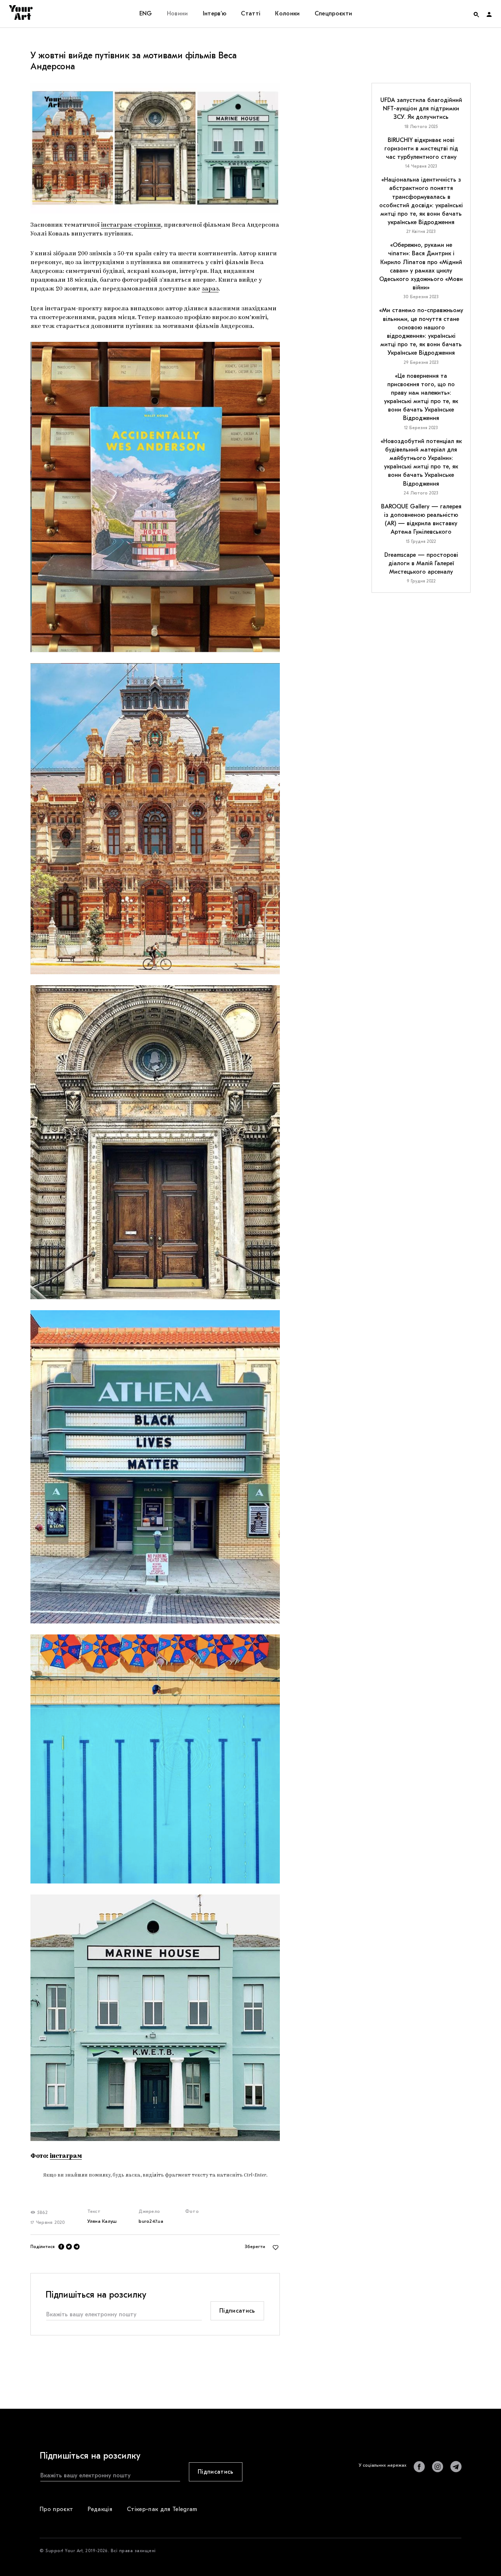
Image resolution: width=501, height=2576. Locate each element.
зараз (210, 289)
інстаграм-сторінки (131, 225)
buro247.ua (151, 2221)
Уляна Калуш (102, 2221)
